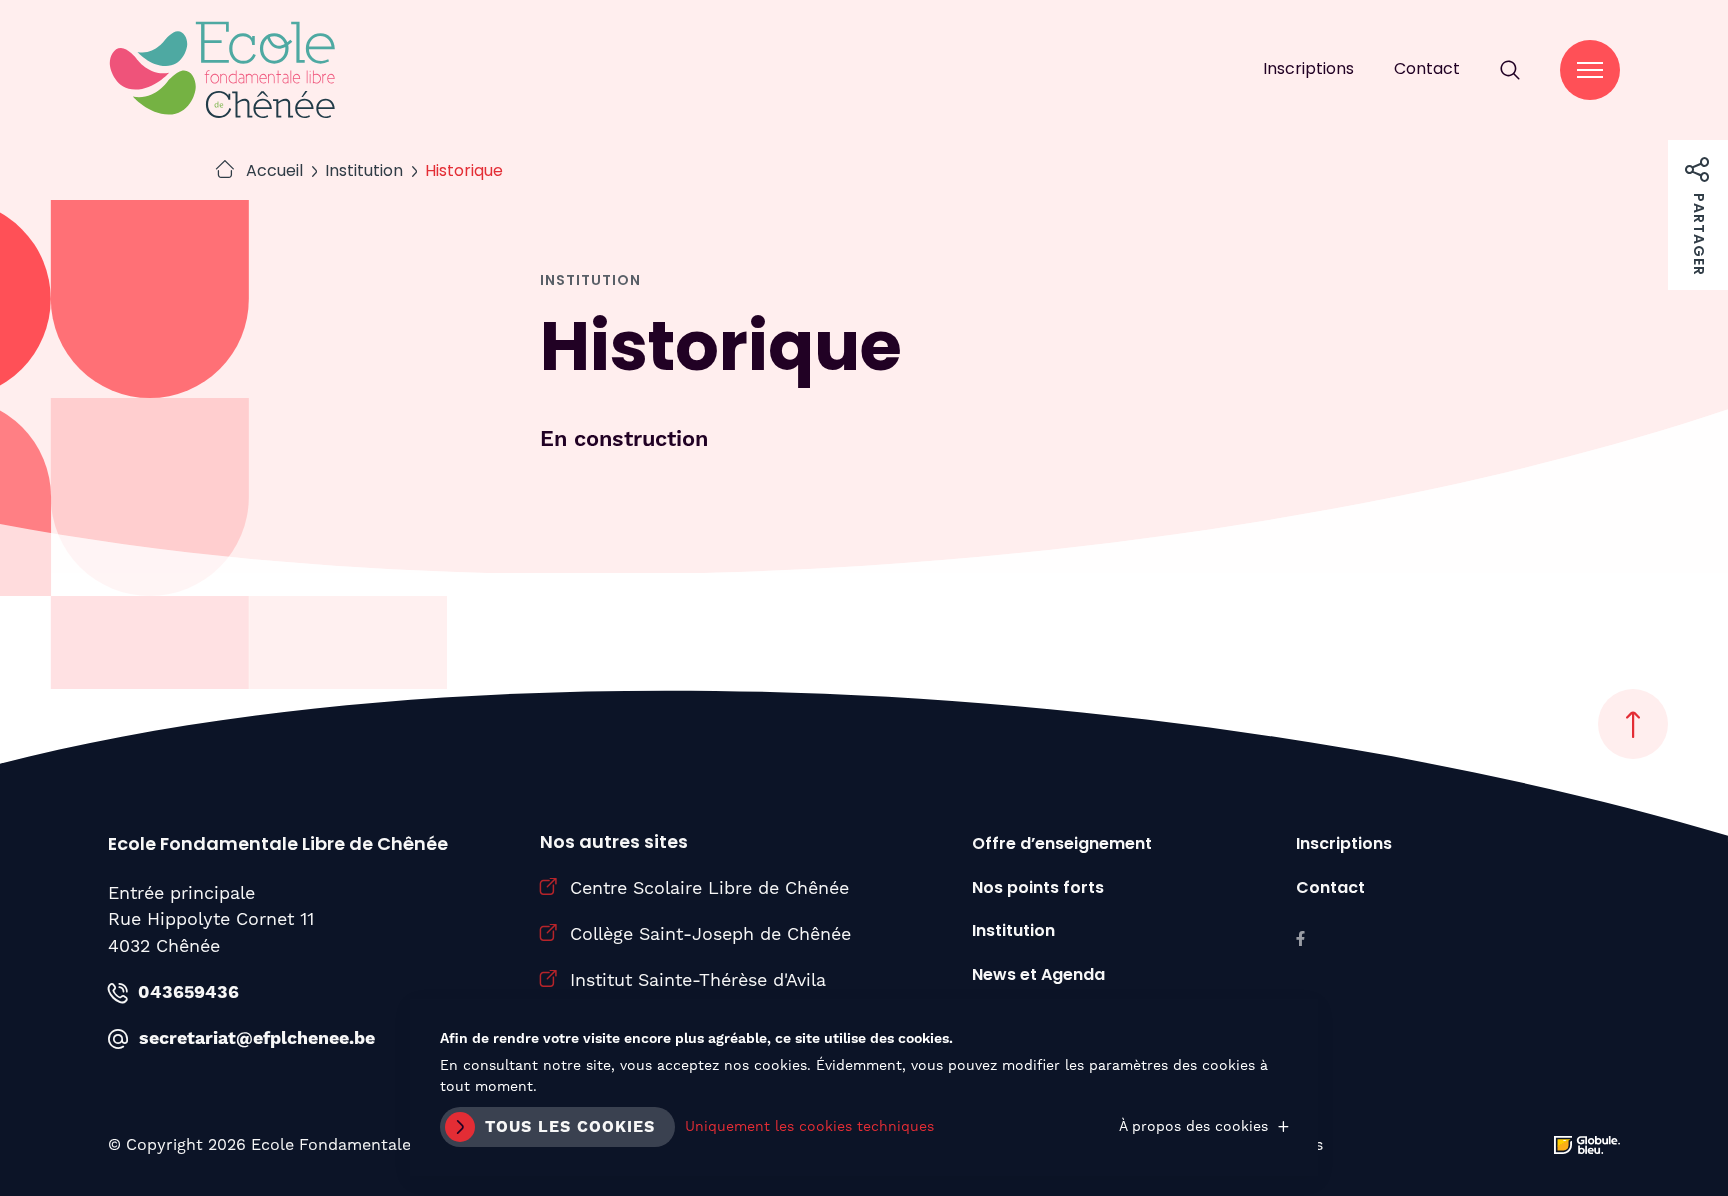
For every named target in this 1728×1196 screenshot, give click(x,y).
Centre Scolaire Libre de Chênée (709, 887)
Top (1633, 724)
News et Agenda (1038, 976)
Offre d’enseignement (1062, 845)
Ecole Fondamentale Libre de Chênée (223, 70)
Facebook (1300, 938)
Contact (1427, 70)
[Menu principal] (1590, 70)
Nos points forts (1038, 889)
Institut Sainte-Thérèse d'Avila (698, 979)
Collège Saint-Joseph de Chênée (710, 933)
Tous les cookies (570, 1127)
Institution (364, 172)
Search (1510, 70)
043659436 (188, 993)
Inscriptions (1308, 70)
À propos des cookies (1193, 1126)
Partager (1698, 162)
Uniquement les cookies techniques (809, 1126)
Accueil (274, 172)
